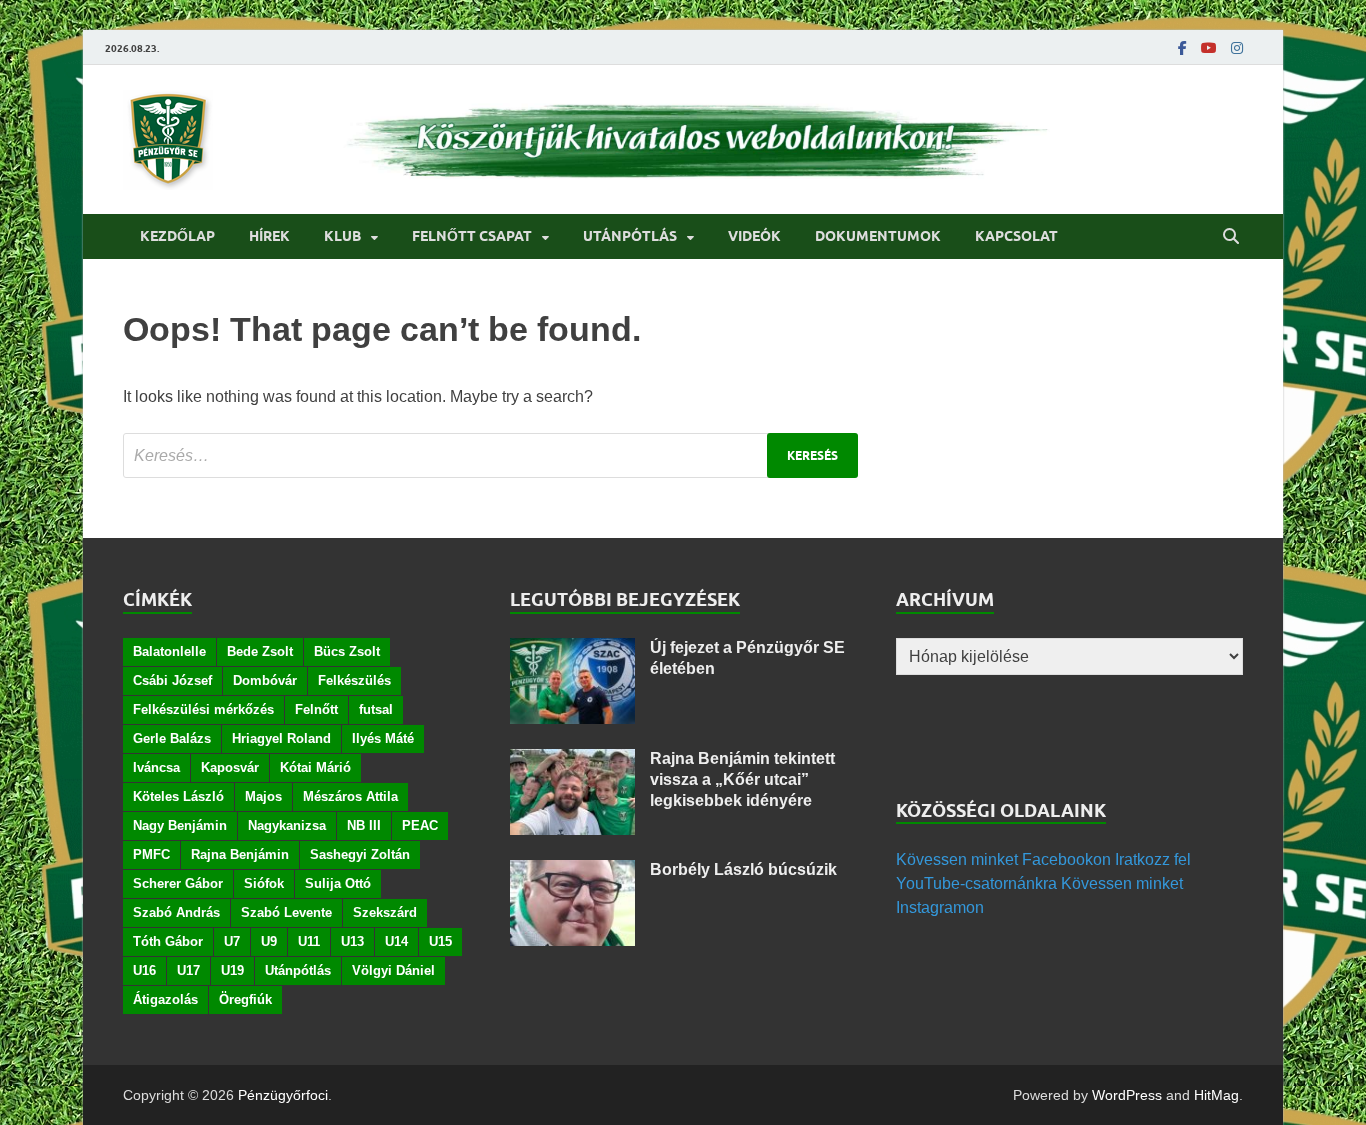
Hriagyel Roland (281, 738)
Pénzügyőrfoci (283, 1095)
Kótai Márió (315, 767)
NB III (364, 825)
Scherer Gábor (178, 883)
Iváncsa (156, 767)
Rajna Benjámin (240, 854)
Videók (754, 236)
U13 (352, 941)
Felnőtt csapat (472, 236)
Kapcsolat (1016, 236)
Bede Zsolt (260, 651)
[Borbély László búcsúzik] (572, 871)
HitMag (1216, 1095)
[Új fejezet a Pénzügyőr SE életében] (572, 649)
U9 (269, 941)
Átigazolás (165, 999)
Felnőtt (316, 709)
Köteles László (178, 796)
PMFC (151, 854)
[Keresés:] (490, 455)
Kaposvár (230, 767)
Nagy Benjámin (180, 825)
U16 (144, 970)
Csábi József (172, 680)
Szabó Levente (286, 912)
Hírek (269, 236)
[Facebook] (1182, 48)
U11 (309, 941)
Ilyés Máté (383, 738)
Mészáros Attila (350, 796)
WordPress (1127, 1095)
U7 (232, 941)
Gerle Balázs (172, 738)
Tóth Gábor (168, 941)
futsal (376, 709)
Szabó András (176, 912)
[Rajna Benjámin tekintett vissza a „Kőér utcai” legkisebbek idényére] (572, 760)
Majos (263, 796)
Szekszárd (385, 912)
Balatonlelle (169, 651)
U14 (396, 941)
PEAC (420, 825)
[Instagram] (1237, 48)
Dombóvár (265, 680)
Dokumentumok (878, 236)
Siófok (264, 883)
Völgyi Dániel (393, 970)
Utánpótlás (630, 236)
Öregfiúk (245, 999)
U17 (188, 970)
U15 (440, 941)
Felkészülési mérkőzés (203, 709)
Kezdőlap (177, 236)
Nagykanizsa (287, 825)
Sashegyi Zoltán (360, 854)
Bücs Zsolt (347, 651)
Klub (342, 236)
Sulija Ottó (338, 883)
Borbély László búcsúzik (743, 869)
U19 (232, 970)
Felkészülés (354, 680)
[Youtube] (1209, 48)
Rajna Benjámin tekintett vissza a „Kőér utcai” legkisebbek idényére (742, 779)
